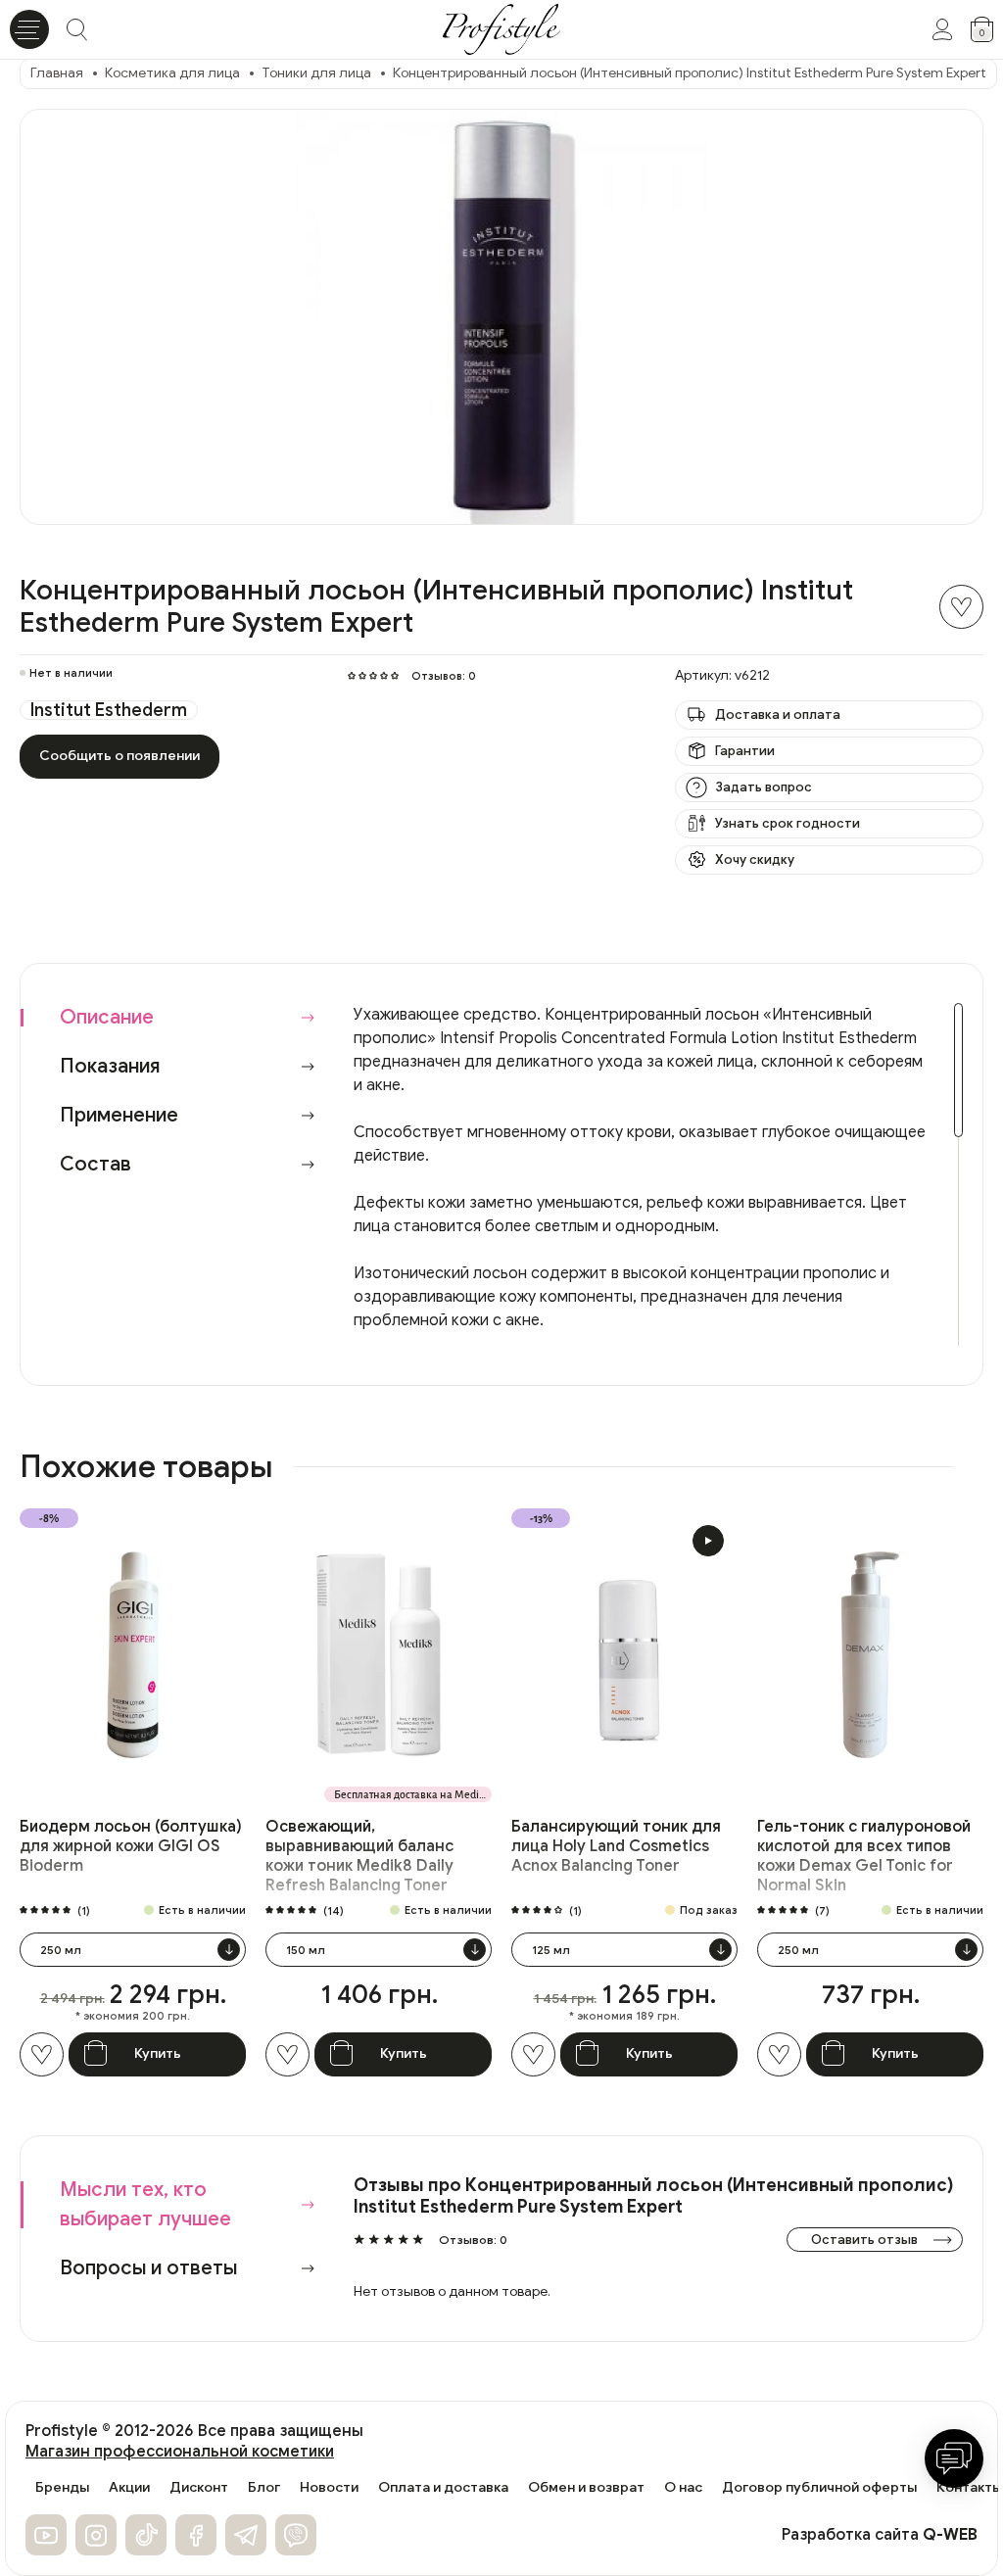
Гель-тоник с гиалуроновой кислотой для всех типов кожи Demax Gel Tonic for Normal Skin (864, 1856)
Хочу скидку (755, 859)
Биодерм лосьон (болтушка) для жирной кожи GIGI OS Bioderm (131, 1846)
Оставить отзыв (864, 2240)
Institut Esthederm (109, 710)
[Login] (942, 29)
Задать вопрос (764, 787)
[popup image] (501, 317)
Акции (129, 2488)
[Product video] (708, 1541)
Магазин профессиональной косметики (180, 2452)
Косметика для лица (172, 73)
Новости (329, 2488)
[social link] (46, 2535)
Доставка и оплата (778, 715)
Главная (57, 73)
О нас (683, 2488)
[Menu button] (29, 29)
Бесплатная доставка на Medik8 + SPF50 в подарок (413, 1794)
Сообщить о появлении (119, 756)
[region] (658, 1174)
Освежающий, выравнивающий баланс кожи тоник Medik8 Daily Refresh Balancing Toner (359, 1856)
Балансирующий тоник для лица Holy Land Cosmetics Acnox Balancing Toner (616, 1846)
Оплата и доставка (443, 2488)
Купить (158, 2053)
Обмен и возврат (586, 2488)
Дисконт (199, 2488)
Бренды (62, 2488)
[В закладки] (961, 607)
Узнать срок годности (788, 823)
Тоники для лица (316, 73)
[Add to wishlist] (42, 2054)
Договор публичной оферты (819, 2488)
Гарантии (745, 751)
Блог (264, 2488)
